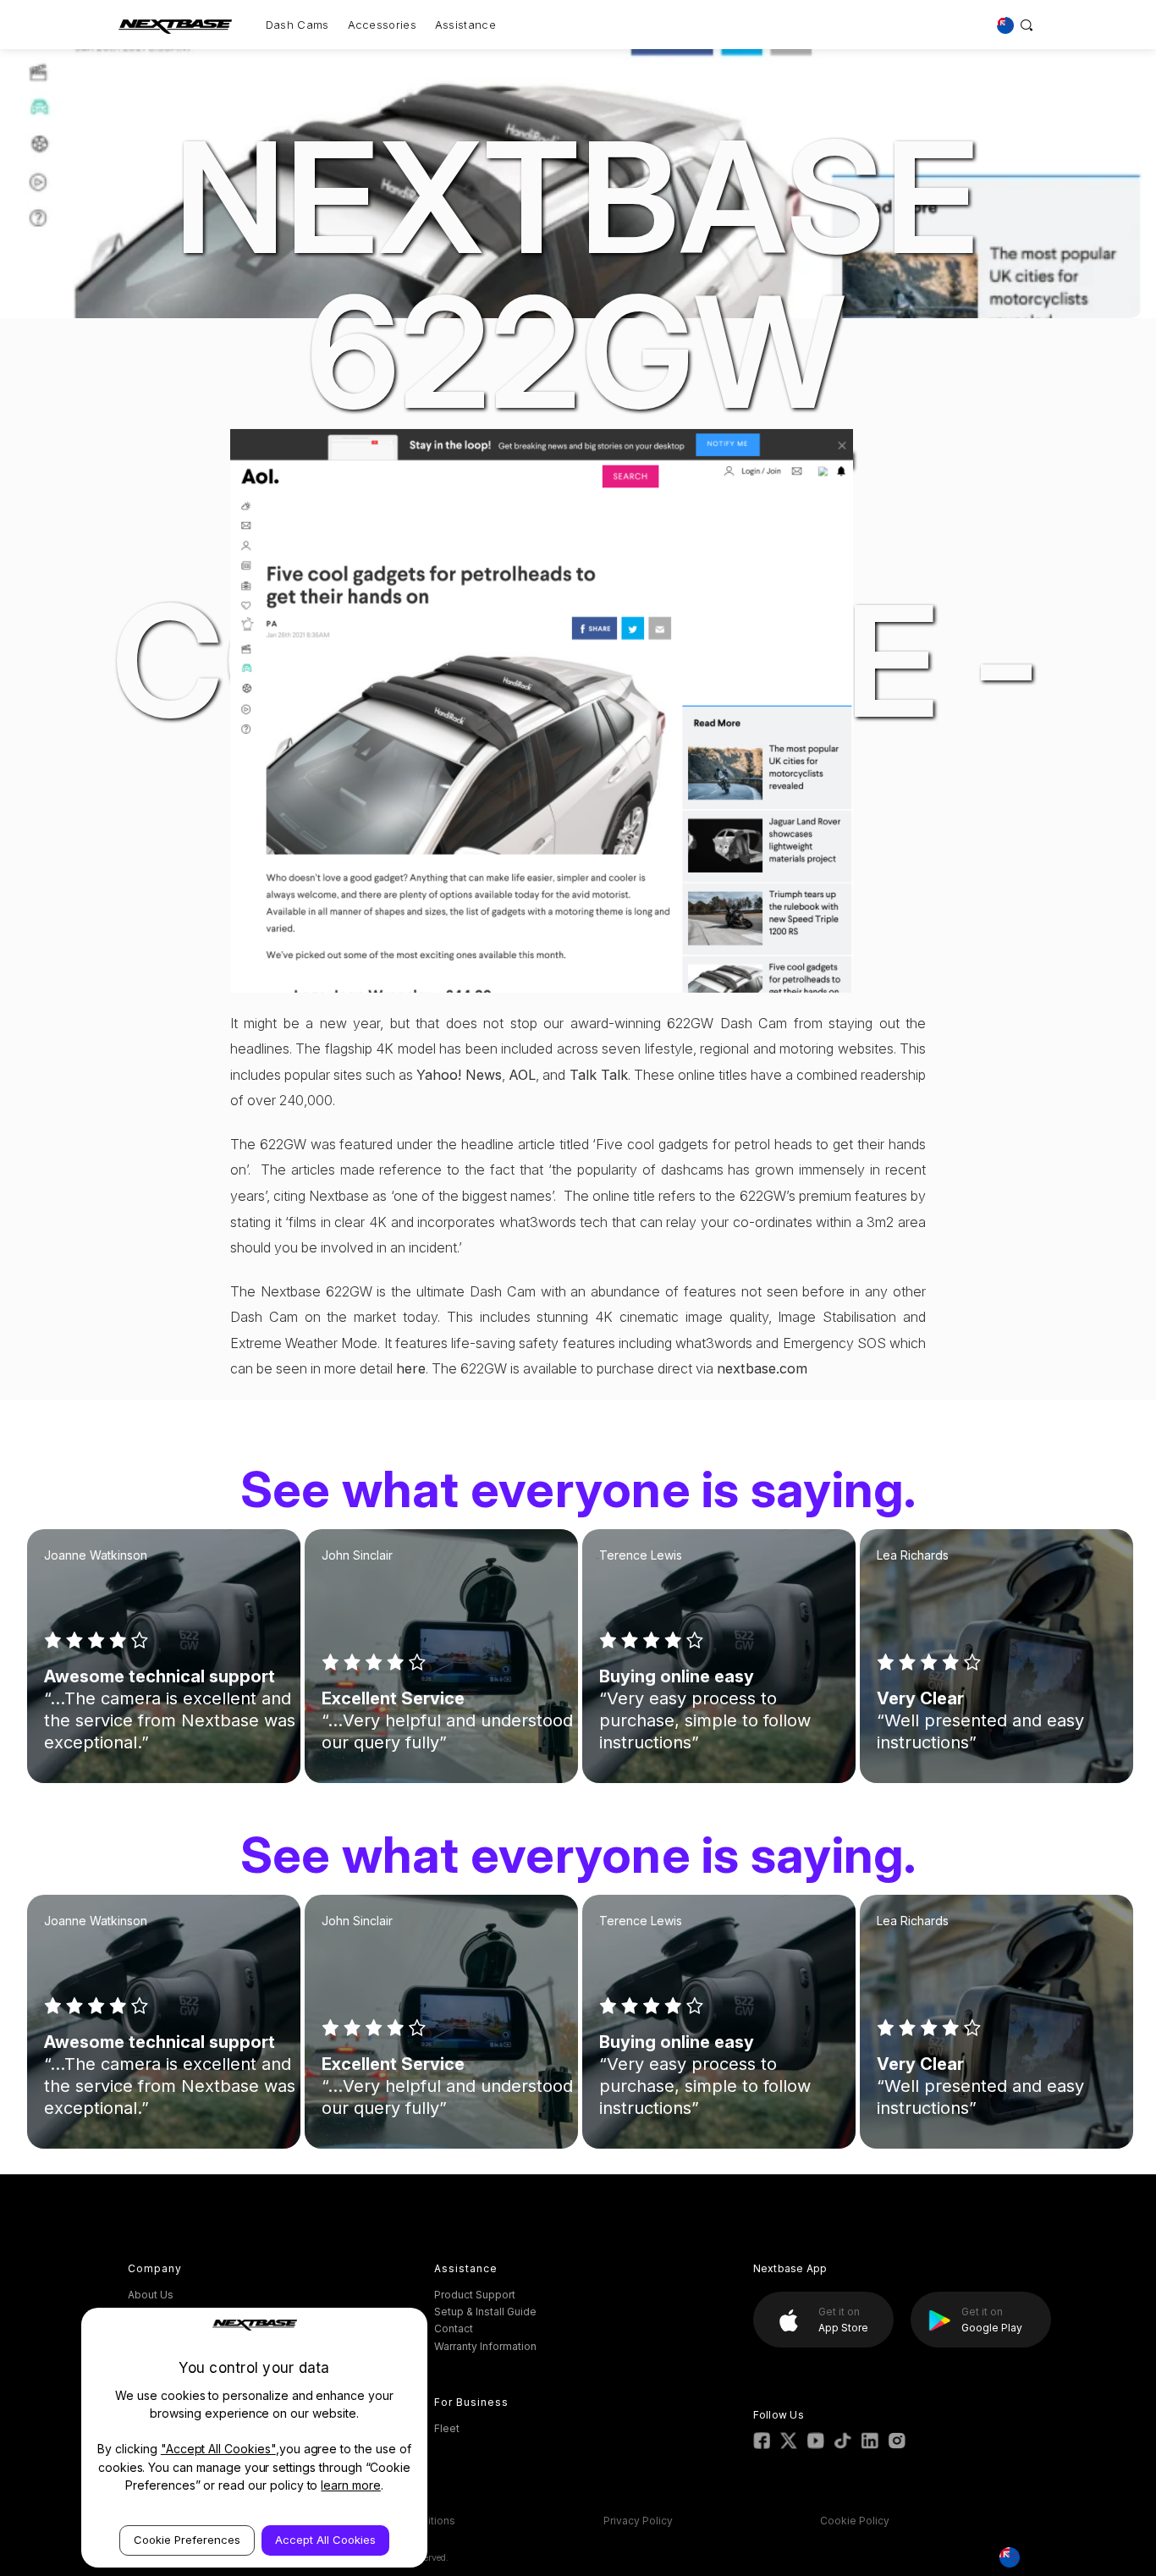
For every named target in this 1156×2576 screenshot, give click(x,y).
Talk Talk (599, 1075)
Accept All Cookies (325, 2540)
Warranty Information (485, 2346)
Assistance (465, 25)
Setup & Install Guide (485, 2312)
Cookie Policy (855, 2521)
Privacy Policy (638, 2521)
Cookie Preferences (187, 2540)
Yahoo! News (459, 1075)
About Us (151, 2295)
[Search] (1027, 25)
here (411, 1368)
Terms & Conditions (406, 2521)
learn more (351, 2485)
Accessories (382, 25)
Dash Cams (297, 25)
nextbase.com (762, 1368)
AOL (522, 1075)
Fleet (447, 2428)
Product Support (475, 2295)
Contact (454, 2328)
